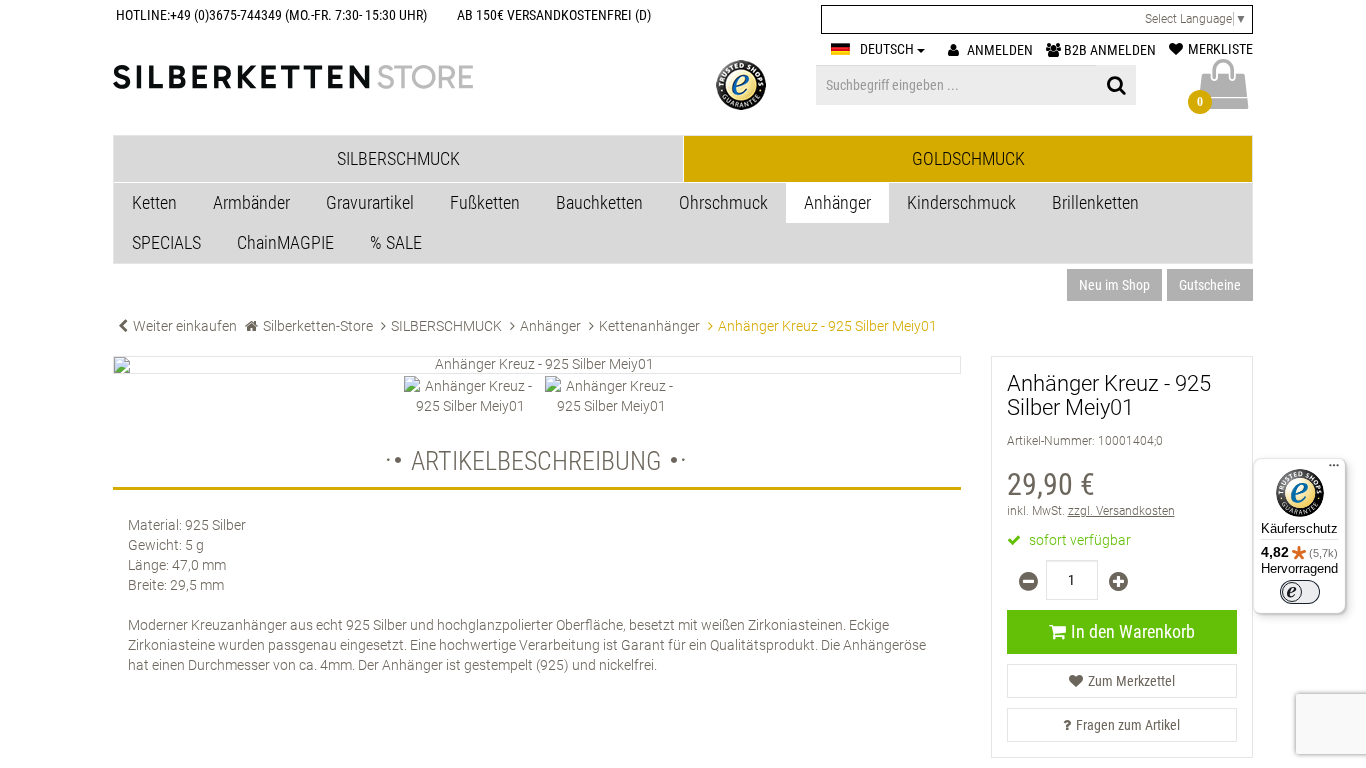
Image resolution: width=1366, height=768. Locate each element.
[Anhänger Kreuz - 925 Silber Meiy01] (537, 365)
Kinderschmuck (961, 202)
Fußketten (485, 202)
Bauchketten (599, 202)
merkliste (1220, 49)
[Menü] (1334, 470)
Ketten (154, 202)
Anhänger (837, 202)
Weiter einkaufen (185, 326)
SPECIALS (166, 242)
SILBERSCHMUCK (446, 326)
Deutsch (888, 49)
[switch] (1300, 592)
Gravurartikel (370, 202)
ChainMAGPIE (285, 242)
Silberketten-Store (318, 326)
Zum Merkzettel (1131, 681)
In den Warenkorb (1133, 631)
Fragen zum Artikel (1128, 725)
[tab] (398, 159)
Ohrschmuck (723, 202)
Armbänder (251, 202)
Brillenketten (1095, 202)
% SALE (396, 242)
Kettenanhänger (649, 326)
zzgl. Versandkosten (1121, 511)
